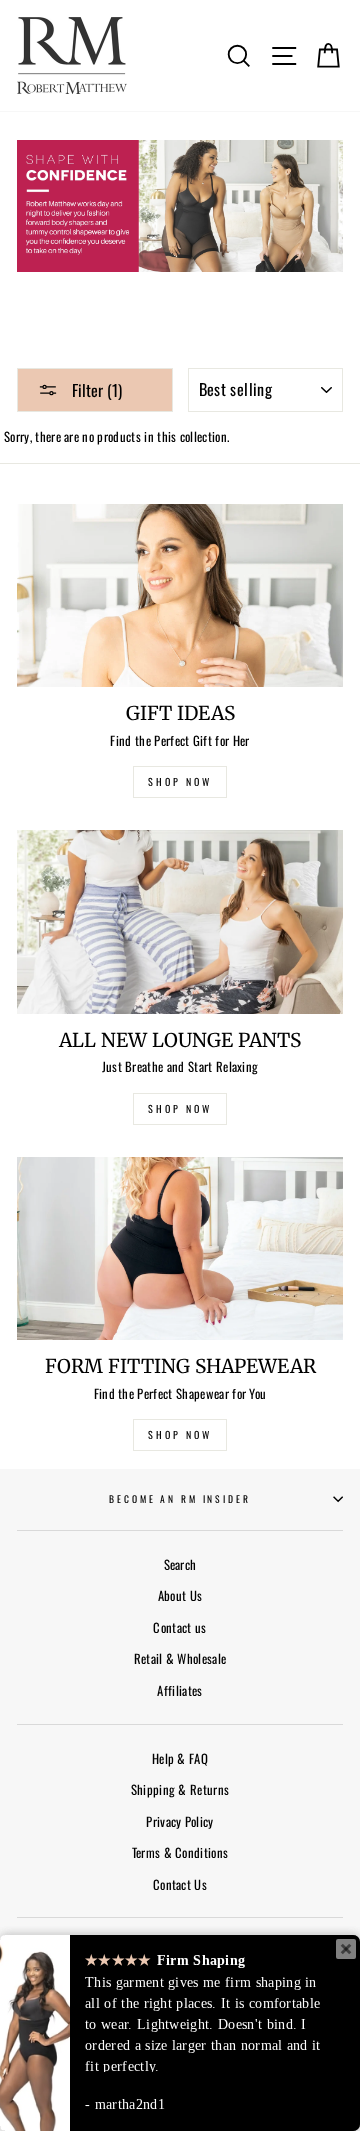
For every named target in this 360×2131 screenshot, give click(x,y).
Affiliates (179, 1690)
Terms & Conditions (180, 1852)
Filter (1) (95, 390)
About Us (180, 1595)
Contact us (179, 1627)
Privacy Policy (179, 1821)
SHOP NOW (180, 781)
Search (180, 1564)
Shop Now (180, 1434)
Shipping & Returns (180, 1789)
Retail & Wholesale (180, 1658)
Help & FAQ (180, 1758)
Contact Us (180, 1884)
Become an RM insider (179, 1499)
